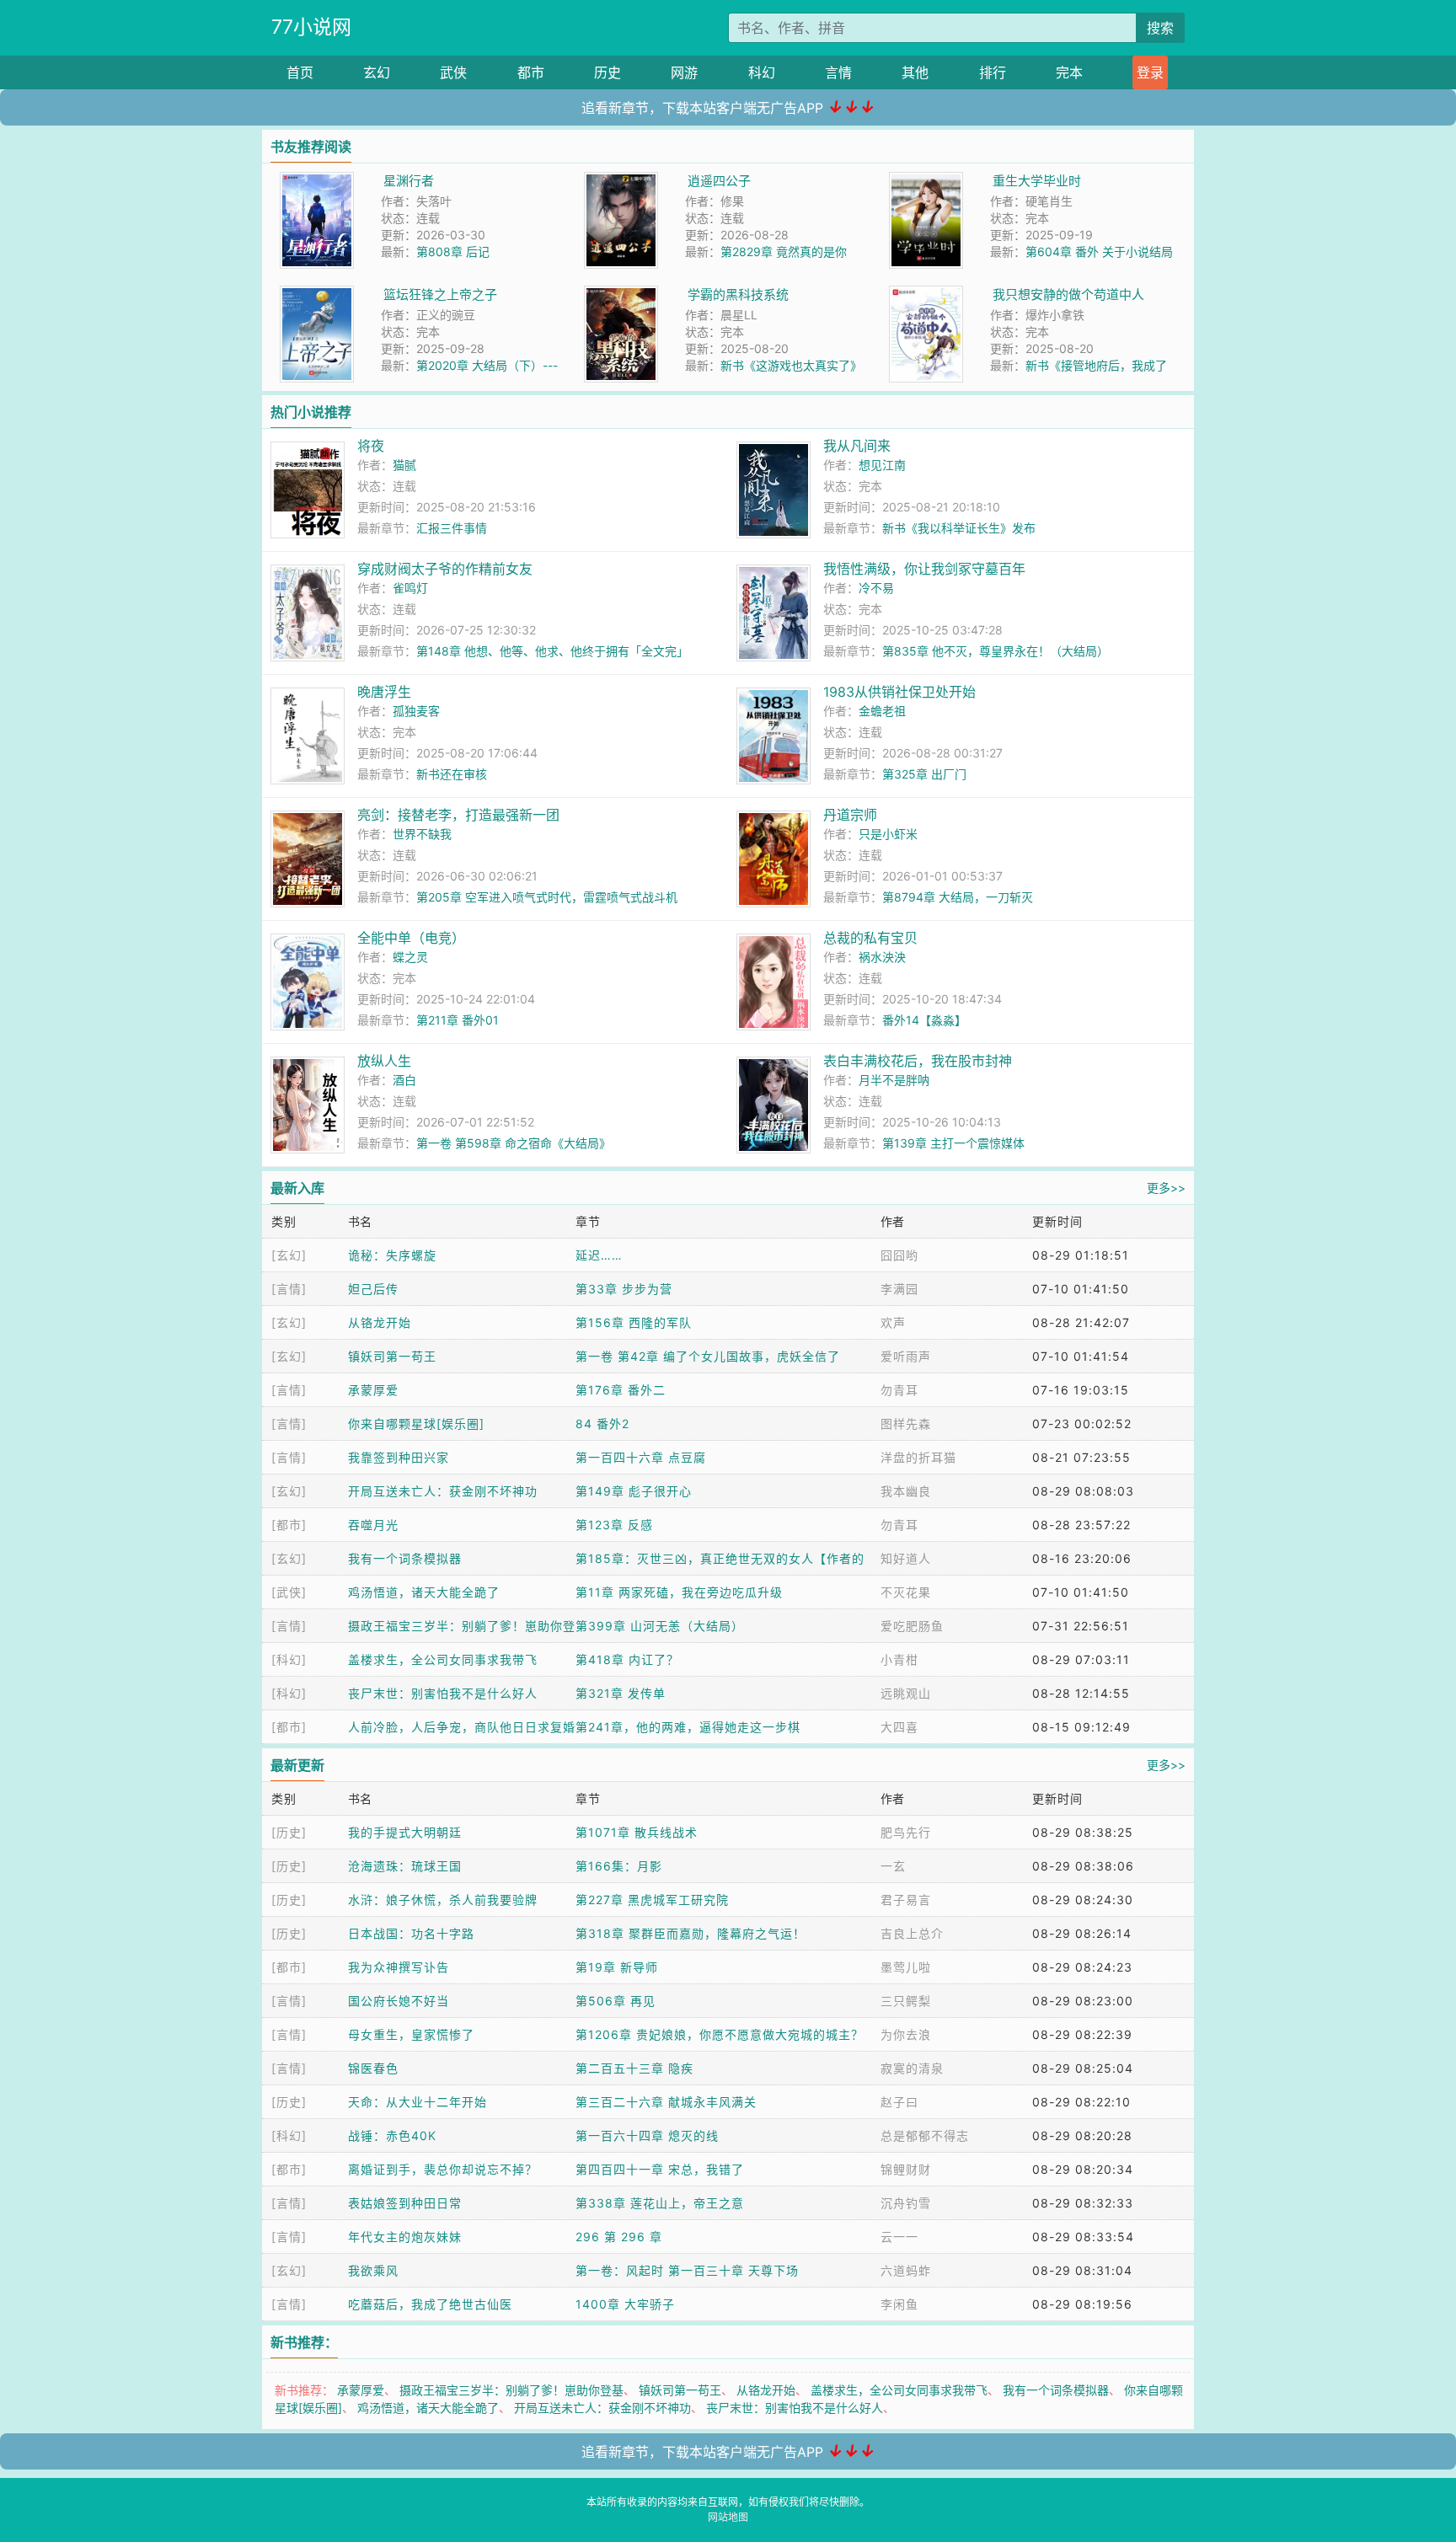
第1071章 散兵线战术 (637, 1832)
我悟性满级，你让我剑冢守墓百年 (924, 569)
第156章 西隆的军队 (634, 1322)
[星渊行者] (317, 181)
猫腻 (404, 465)
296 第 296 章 (619, 2237)
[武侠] (289, 1592)
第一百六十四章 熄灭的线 (647, 2135)
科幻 (762, 72)
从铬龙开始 (380, 1322)
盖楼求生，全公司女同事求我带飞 (443, 1659)
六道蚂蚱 (906, 2270)
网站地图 (728, 2517)
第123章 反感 (614, 1525)
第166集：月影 (619, 1866)
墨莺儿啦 (906, 1967)
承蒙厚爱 (373, 1390)
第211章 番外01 (458, 1020)
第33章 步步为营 (624, 1289)
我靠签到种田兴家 (399, 1457)
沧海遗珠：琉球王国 (405, 1866)
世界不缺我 (422, 834)
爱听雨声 (906, 1356)
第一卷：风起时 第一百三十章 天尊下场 (687, 2270)
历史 (608, 72)
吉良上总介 (912, 1933)
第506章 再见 (616, 2001)
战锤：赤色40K (392, 2135)
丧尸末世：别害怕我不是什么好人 (443, 1693)
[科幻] (289, 1659)
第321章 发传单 (621, 1693)
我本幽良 (906, 1491)
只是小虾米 (888, 834)
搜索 (1160, 28)
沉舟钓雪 (906, 2203)
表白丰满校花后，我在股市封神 (918, 1061)
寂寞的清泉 (912, 2068)
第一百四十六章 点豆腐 (641, 1457)
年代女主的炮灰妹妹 (405, 2237)
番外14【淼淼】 (924, 1020)
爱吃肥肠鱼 (912, 1626)
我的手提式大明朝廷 (405, 1832)
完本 (1069, 72)
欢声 (893, 1322)
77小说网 (311, 27)
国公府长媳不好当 (399, 2001)
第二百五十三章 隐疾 (634, 2068)
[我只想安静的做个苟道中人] (926, 294)
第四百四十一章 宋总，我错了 (660, 2169)
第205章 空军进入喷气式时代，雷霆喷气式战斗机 (547, 897)
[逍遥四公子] (621, 181)
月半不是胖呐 (894, 1080)
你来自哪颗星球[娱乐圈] (416, 1424)
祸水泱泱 (882, 957)
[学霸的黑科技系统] (621, 294)
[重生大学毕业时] (926, 181)
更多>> (1166, 1188)
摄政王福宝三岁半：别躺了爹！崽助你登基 (511, 2390)
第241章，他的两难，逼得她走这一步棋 (688, 1727)
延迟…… (599, 1255)
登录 (1150, 72)
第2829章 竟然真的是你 (784, 252)
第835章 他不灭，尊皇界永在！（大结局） (996, 651)
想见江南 (882, 465)
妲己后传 (373, 1289)
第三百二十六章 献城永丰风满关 (666, 2102)
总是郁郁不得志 (925, 2135)
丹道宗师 (850, 815)
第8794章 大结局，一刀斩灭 (958, 897)
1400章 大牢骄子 (625, 2304)
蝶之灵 (410, 957)
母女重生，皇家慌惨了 (411, 2034)
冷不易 (876, 588)
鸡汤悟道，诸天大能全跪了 (424, 1592)
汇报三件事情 (452, 528)
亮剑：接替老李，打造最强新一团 (458, 815)
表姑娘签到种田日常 (405, 2203)
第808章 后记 (453, 252)
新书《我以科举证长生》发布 (959, 528)
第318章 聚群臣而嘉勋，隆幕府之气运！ (691, 1933)
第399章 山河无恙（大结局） (660, 1626)
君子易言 (906, 1900)
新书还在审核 (452, 774)
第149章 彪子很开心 (634, 1491)
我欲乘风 (373, 2270)
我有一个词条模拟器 (405, 1558)
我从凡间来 (857, 446)
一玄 (893, 1866)
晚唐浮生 (384, 692)
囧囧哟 (899, 1255)
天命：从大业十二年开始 (418, 2102)
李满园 (899, 1289)
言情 (838, 72)
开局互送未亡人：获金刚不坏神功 (443, 1491)
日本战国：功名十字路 (411, 1933)
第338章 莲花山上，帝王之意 (660, 2203)
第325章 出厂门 (924, 774)
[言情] (289, 1289)
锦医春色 (373, 2068)
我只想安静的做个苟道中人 (1068, 294)
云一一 (899, 2237)
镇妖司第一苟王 (392, 1356)
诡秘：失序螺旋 (392, 1255)
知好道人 (906, 1558)
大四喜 (899, 1727)
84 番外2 (602, 1424)
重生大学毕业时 (1037, 181)
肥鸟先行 (906, 1832)
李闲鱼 (899, 2304)
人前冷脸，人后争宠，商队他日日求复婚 (462, 1727)
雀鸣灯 (410, 588)
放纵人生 (384, 1061)
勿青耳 (899, 1390)
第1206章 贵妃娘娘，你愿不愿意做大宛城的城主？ (720, 2034)
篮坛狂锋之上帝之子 (440, 294)
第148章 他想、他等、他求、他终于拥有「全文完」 (552, 651)
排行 (993, 72)
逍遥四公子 (719, 181)
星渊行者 (409, 181)
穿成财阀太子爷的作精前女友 (445, 569)
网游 (684, 72)
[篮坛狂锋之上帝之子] (317, 294)
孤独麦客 (416, 711)
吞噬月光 (373, 1525)
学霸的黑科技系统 (738, 294)
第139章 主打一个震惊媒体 (953, 1143)
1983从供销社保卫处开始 (899, 692)
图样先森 (906, 1424)
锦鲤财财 (906, 2169)
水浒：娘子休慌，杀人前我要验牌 (443, 1900)
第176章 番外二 (621, 1390)
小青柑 (899, 1659)
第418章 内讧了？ (627, 1659)
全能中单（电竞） (411, 938)
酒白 (404, 1080)
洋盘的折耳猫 (918, 1457)
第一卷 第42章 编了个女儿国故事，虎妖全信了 (708, 1356)
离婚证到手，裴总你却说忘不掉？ (443, 2169)
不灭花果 (906, 1592)
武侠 (453, 72)
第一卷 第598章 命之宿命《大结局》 (514, 1143)
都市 (531, 72)
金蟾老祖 (882, 711)
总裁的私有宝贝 (870, 938)
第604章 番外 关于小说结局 (1099, 252)
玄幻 (377, 72)
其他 (915, 72)
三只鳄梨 (906, 2001)
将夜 (371, 446)
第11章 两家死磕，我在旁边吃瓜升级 (679, 1592)
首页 (300, 72)
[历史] (289, 1832)
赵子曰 (899, 2102)
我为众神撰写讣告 (399, 1967)
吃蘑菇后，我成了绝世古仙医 (430, 2304)
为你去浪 (906, 2034)
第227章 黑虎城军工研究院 (652, 1900)
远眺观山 (906, 1693)
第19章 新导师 (617, 1967)
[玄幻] (289, 1255)
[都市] (289, 1525)
